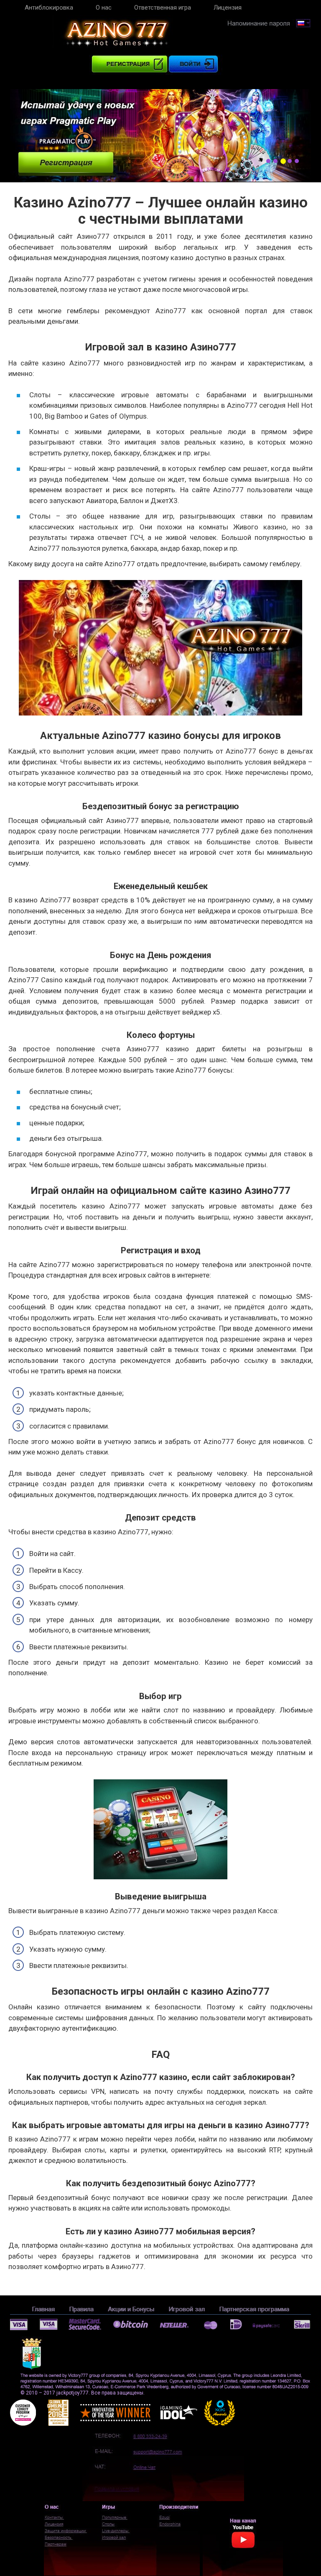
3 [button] (283, 161)
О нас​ (104, 8)
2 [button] (275, 161)
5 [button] (297, 161)
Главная (43, 2309)
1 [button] (268, 161)
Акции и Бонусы (131, 2309)
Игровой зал (187, 2309)
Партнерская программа (254, 2309)
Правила (81, 2309)
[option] (160, 136)
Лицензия (228, 8)
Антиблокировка (49, 8)
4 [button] (290, 161)
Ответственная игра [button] (163, 8)
